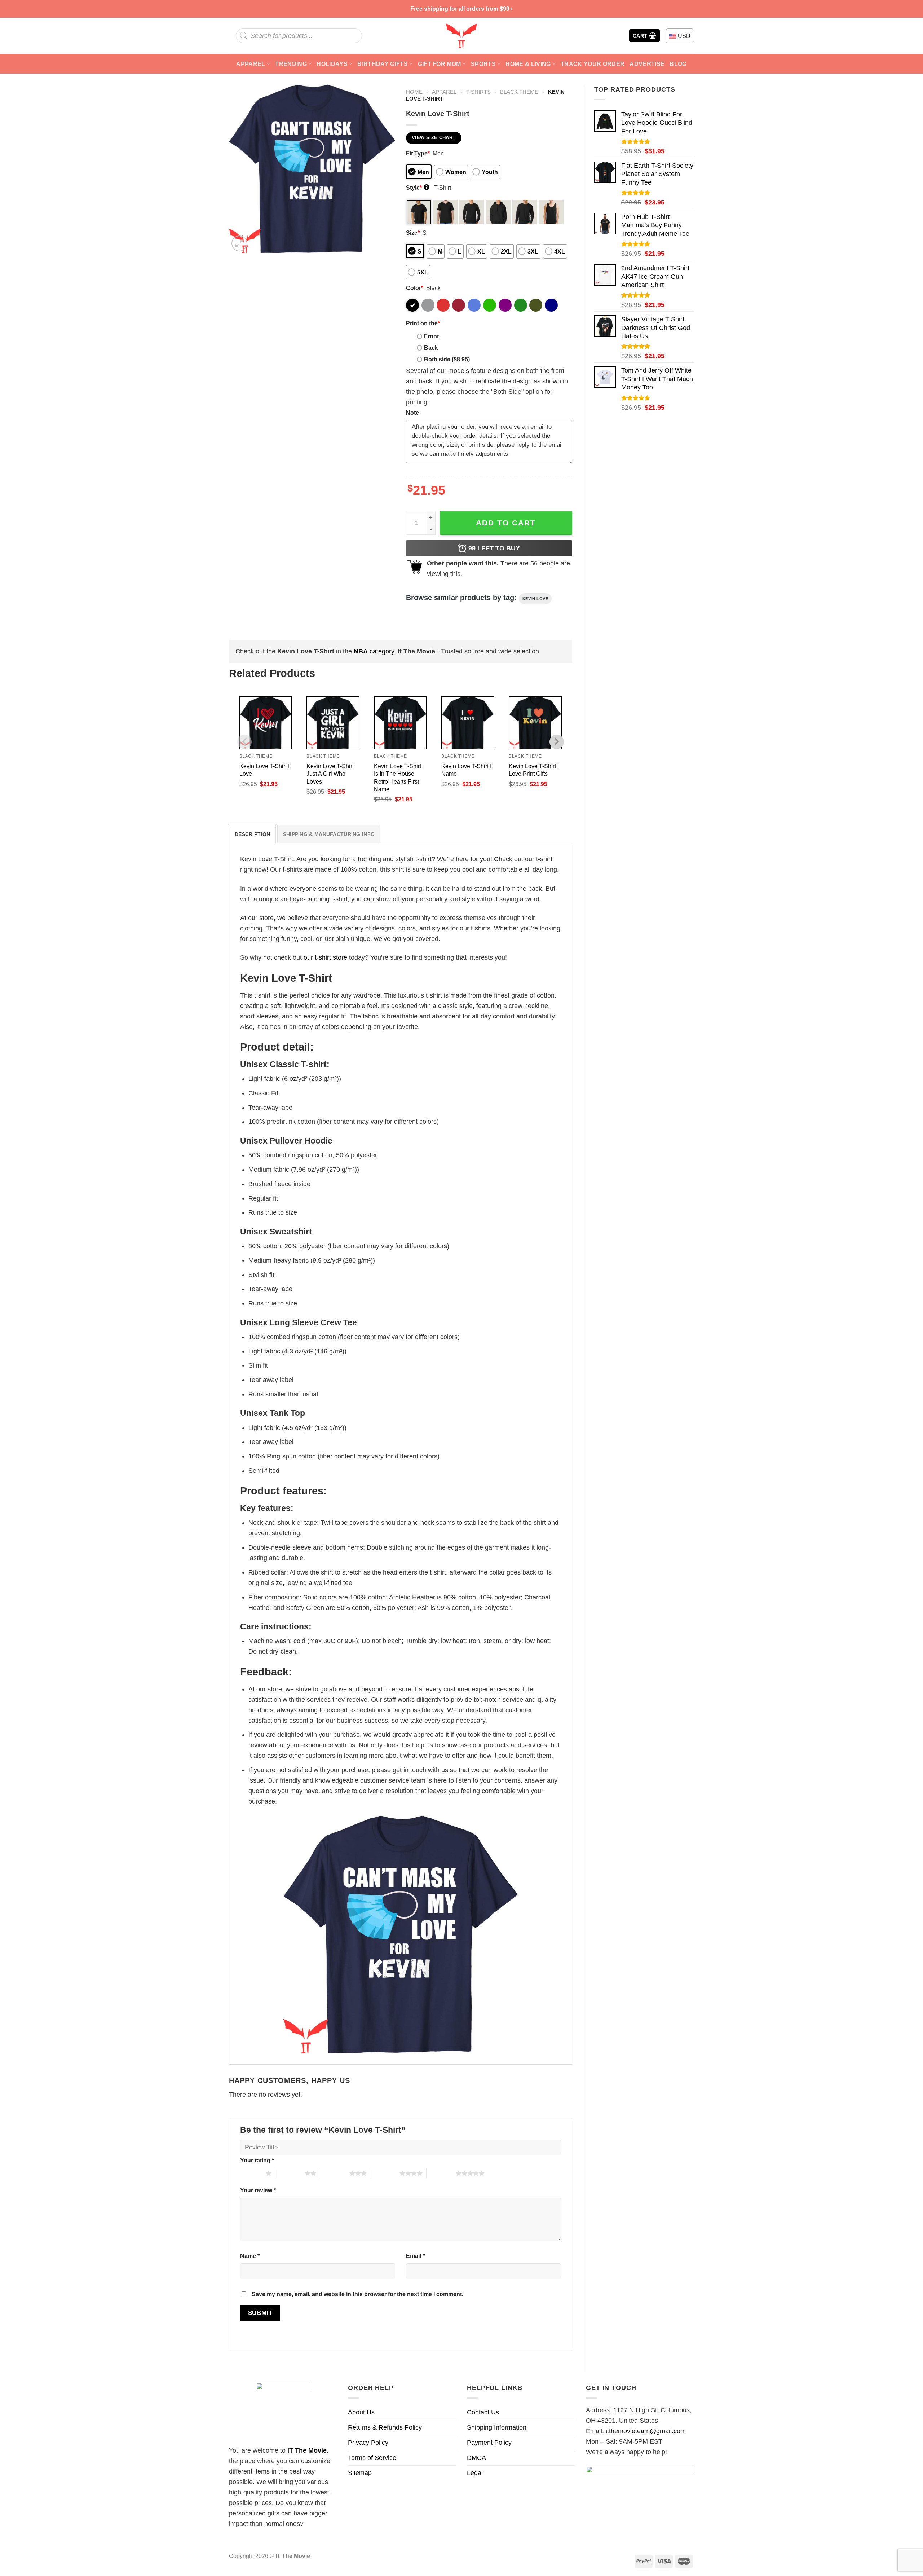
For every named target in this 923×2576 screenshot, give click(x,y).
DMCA (476, 2458)
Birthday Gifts (383, 64)
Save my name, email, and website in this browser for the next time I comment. (357, 2294)
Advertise (647, 64)
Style (417, 188)
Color (415, 288)
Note (412, 413)
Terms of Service (372, 2458)
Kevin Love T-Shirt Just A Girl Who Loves (330, 774)
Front (431, 336)
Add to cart (506, 523)
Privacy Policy (368, 2443)
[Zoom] (239, 243)
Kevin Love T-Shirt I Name (466, 770)
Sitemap (360, 2473)
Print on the (423, 323)
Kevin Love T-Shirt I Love (264, 770)
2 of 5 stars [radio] (290, 2173)
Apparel (251, 64)
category (374, 651)
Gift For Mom (440, 64)
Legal (475, 2473)
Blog (678, 64)
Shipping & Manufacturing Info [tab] (329, 834)
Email (415, 2256)
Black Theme (519, 92)
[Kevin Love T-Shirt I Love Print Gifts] (535, 723)
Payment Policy (489, 2443)
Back (431, 348)
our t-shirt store (325, 957)
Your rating (257, 2160)
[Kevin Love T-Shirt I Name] (468, 723)
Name (250, 2256)
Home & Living (528, 64)
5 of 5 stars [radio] (441, 2173)
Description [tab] (252, 834)
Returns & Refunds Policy (385, 2427)
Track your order (593, 64)
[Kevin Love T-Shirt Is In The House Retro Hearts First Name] (400, 723)
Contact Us (483, 2412)
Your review (258, 2190)
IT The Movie (307, 2450)
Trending (291, 64)
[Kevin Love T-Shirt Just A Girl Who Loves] (333, 723)
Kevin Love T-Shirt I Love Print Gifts (534, 770)
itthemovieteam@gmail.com (646, 2431)
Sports (483, 64)
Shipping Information (497, 2427)
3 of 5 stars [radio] (335, 2173)
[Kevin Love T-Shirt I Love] (266, 723)
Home (414, 92)
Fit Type (418, 153)
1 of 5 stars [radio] (251, 2173)
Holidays (332, 64)
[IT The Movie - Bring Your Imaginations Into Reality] (461, 36)
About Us (361, 2412)
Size (413, 233)
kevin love (535, 599)
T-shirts (478, 92)
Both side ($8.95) (447, 359)
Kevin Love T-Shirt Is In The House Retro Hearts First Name (398, 777)
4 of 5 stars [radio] (385, 2173)
